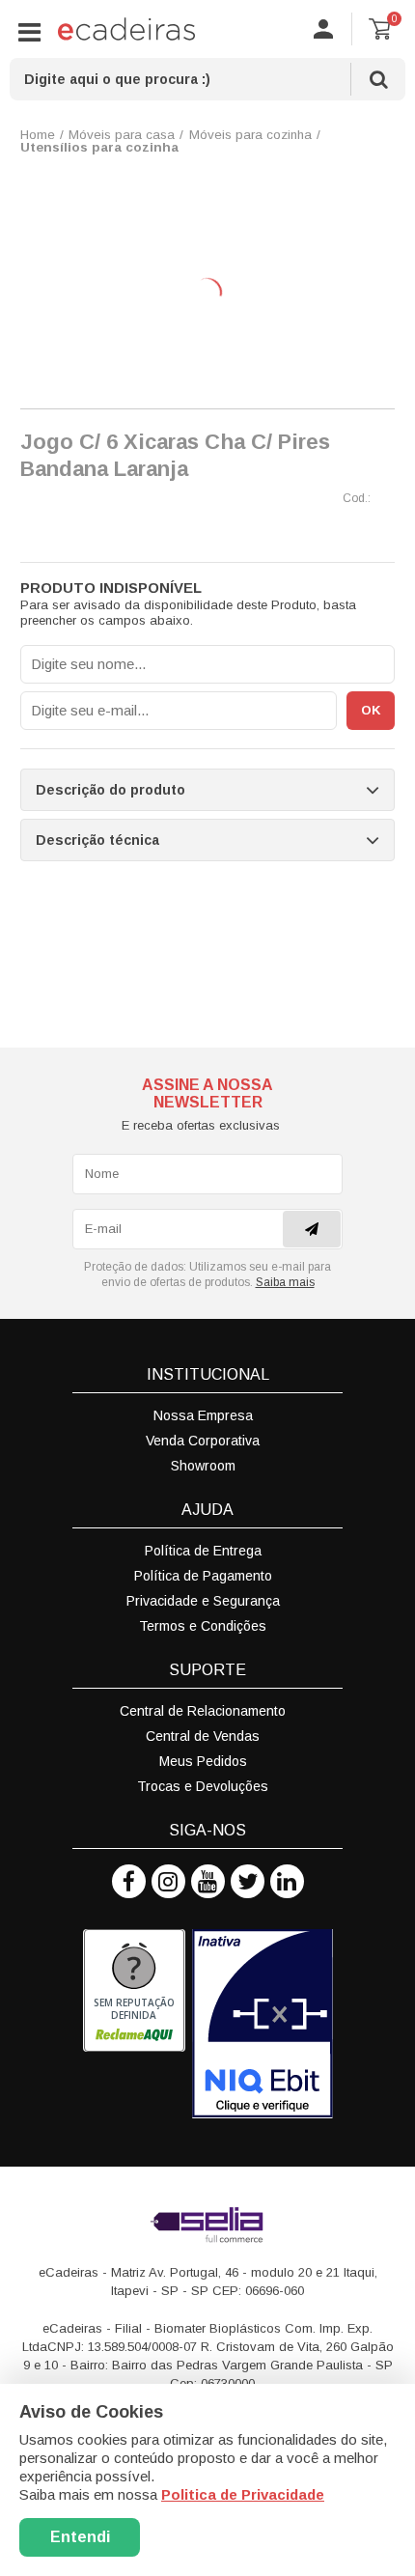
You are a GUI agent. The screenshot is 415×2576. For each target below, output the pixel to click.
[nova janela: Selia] (207, 2225)
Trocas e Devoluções (203, 1786)
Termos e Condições (203, 1626)
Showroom (203, 1466)
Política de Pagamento (203, 1576)
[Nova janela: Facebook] (129, 1881)
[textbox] (207, 79)
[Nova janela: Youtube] (208, 1881)
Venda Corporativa (203, 1441)
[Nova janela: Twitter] (248, 1881)
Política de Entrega (203, 1551)
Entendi (80, 2537)
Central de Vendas (203, 1736)
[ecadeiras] (126, 29)
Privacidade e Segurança (203, 1601)
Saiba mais (285, 1282)
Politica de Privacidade (243, 2494)
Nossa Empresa (203, 1415)
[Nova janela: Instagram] (168, 1881)
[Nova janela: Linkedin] (287, 1881)
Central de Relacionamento (203, 1711)
